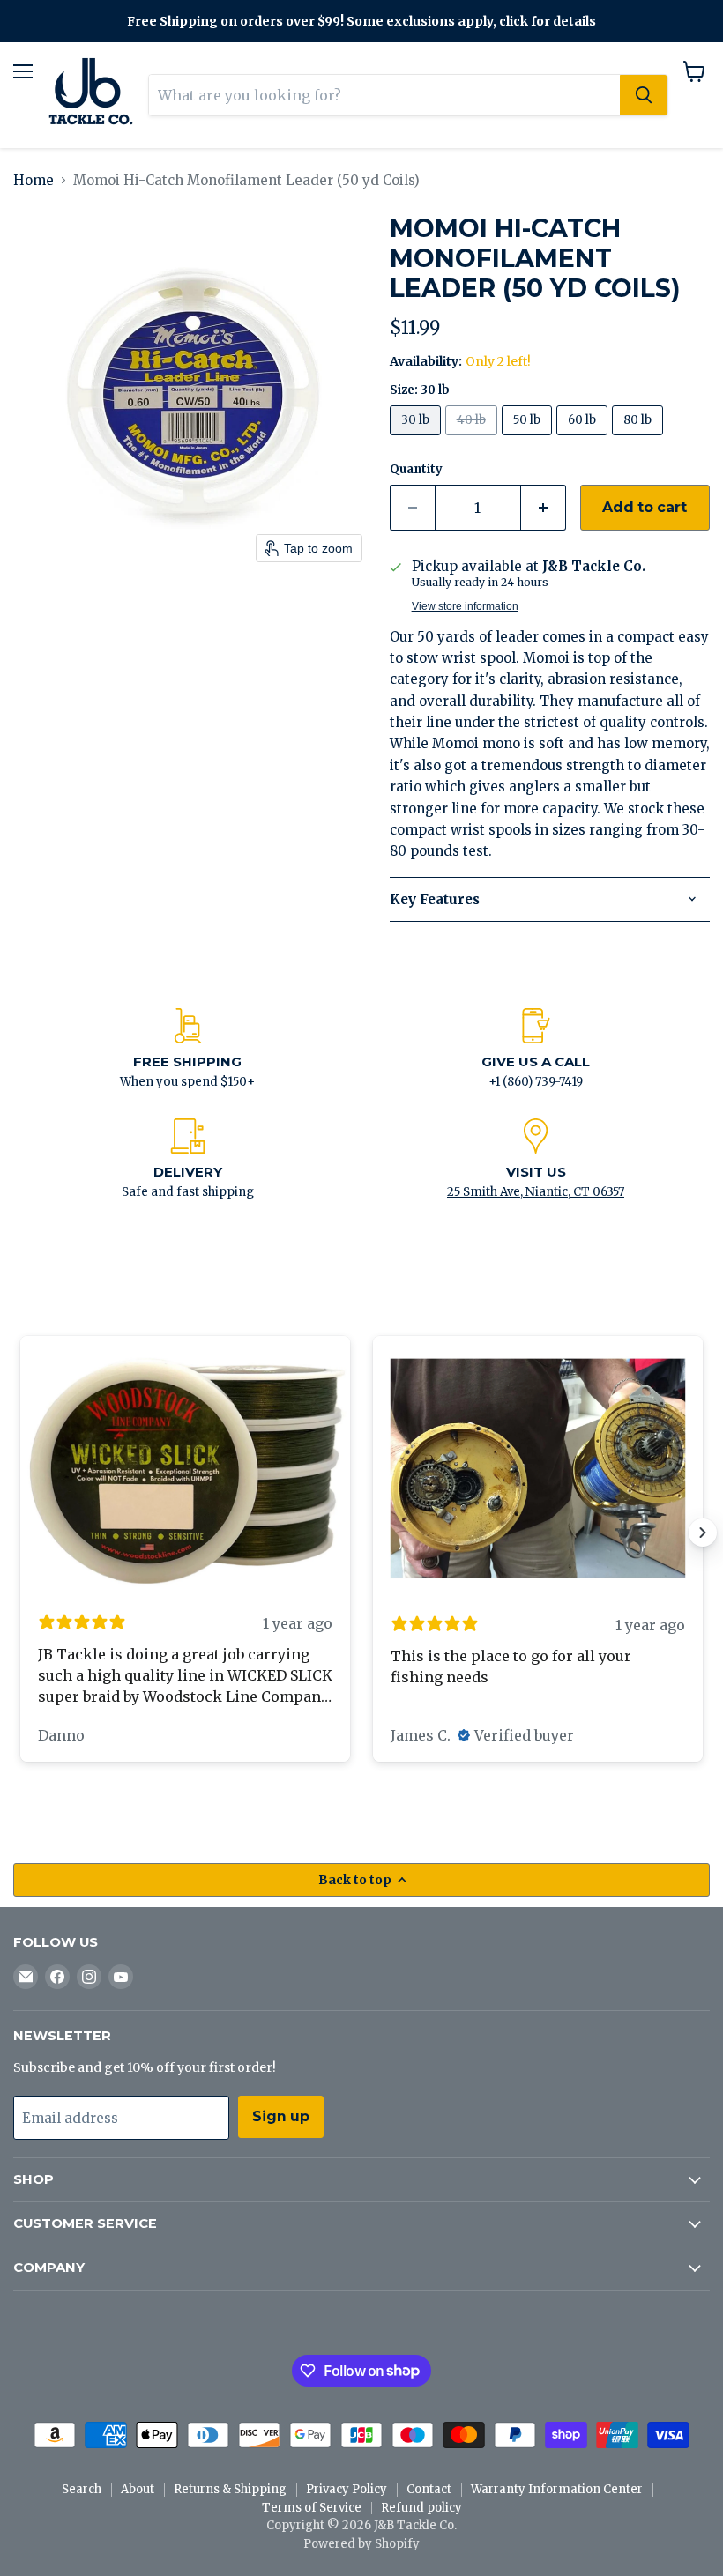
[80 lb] (640, 439)
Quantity (416, 469)
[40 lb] (473, 439)
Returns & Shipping (230, 2489)
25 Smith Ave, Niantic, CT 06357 (536, 1192)
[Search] (644, 95)
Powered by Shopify (361, 2544)
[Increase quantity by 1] (544, 508)
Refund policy (421, 2508)
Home (34, 180)
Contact (429, 2489)
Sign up (281, 2116)
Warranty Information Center (557, 2489)
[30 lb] (417, 439)
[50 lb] (529, 439)
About (138, 2489)
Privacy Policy (347, 2489)
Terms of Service (312, 2508)
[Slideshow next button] (703, 1533)
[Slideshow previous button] (20, 1533)
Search (82, 2489)
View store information (465, 606)
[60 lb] (584, 439)
